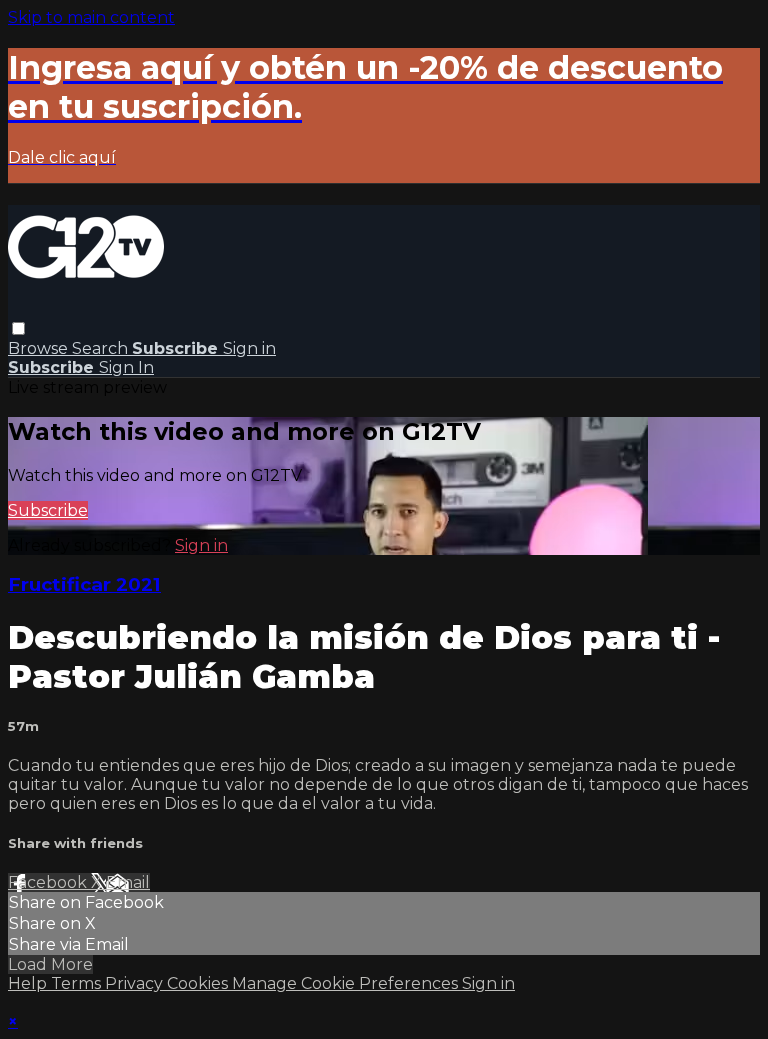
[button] (18, 328)
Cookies (199, 983)
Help (29, 983)
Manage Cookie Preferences (347, 983)
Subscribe (48, 510)
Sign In (126, 367)
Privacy (136, 983)
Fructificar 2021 (84, 584)
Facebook (49, 882)
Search (102, 348)
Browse (40, 348)
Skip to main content (91, 17)
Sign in (249, 348)
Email (128, 882)
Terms (78, 983)
